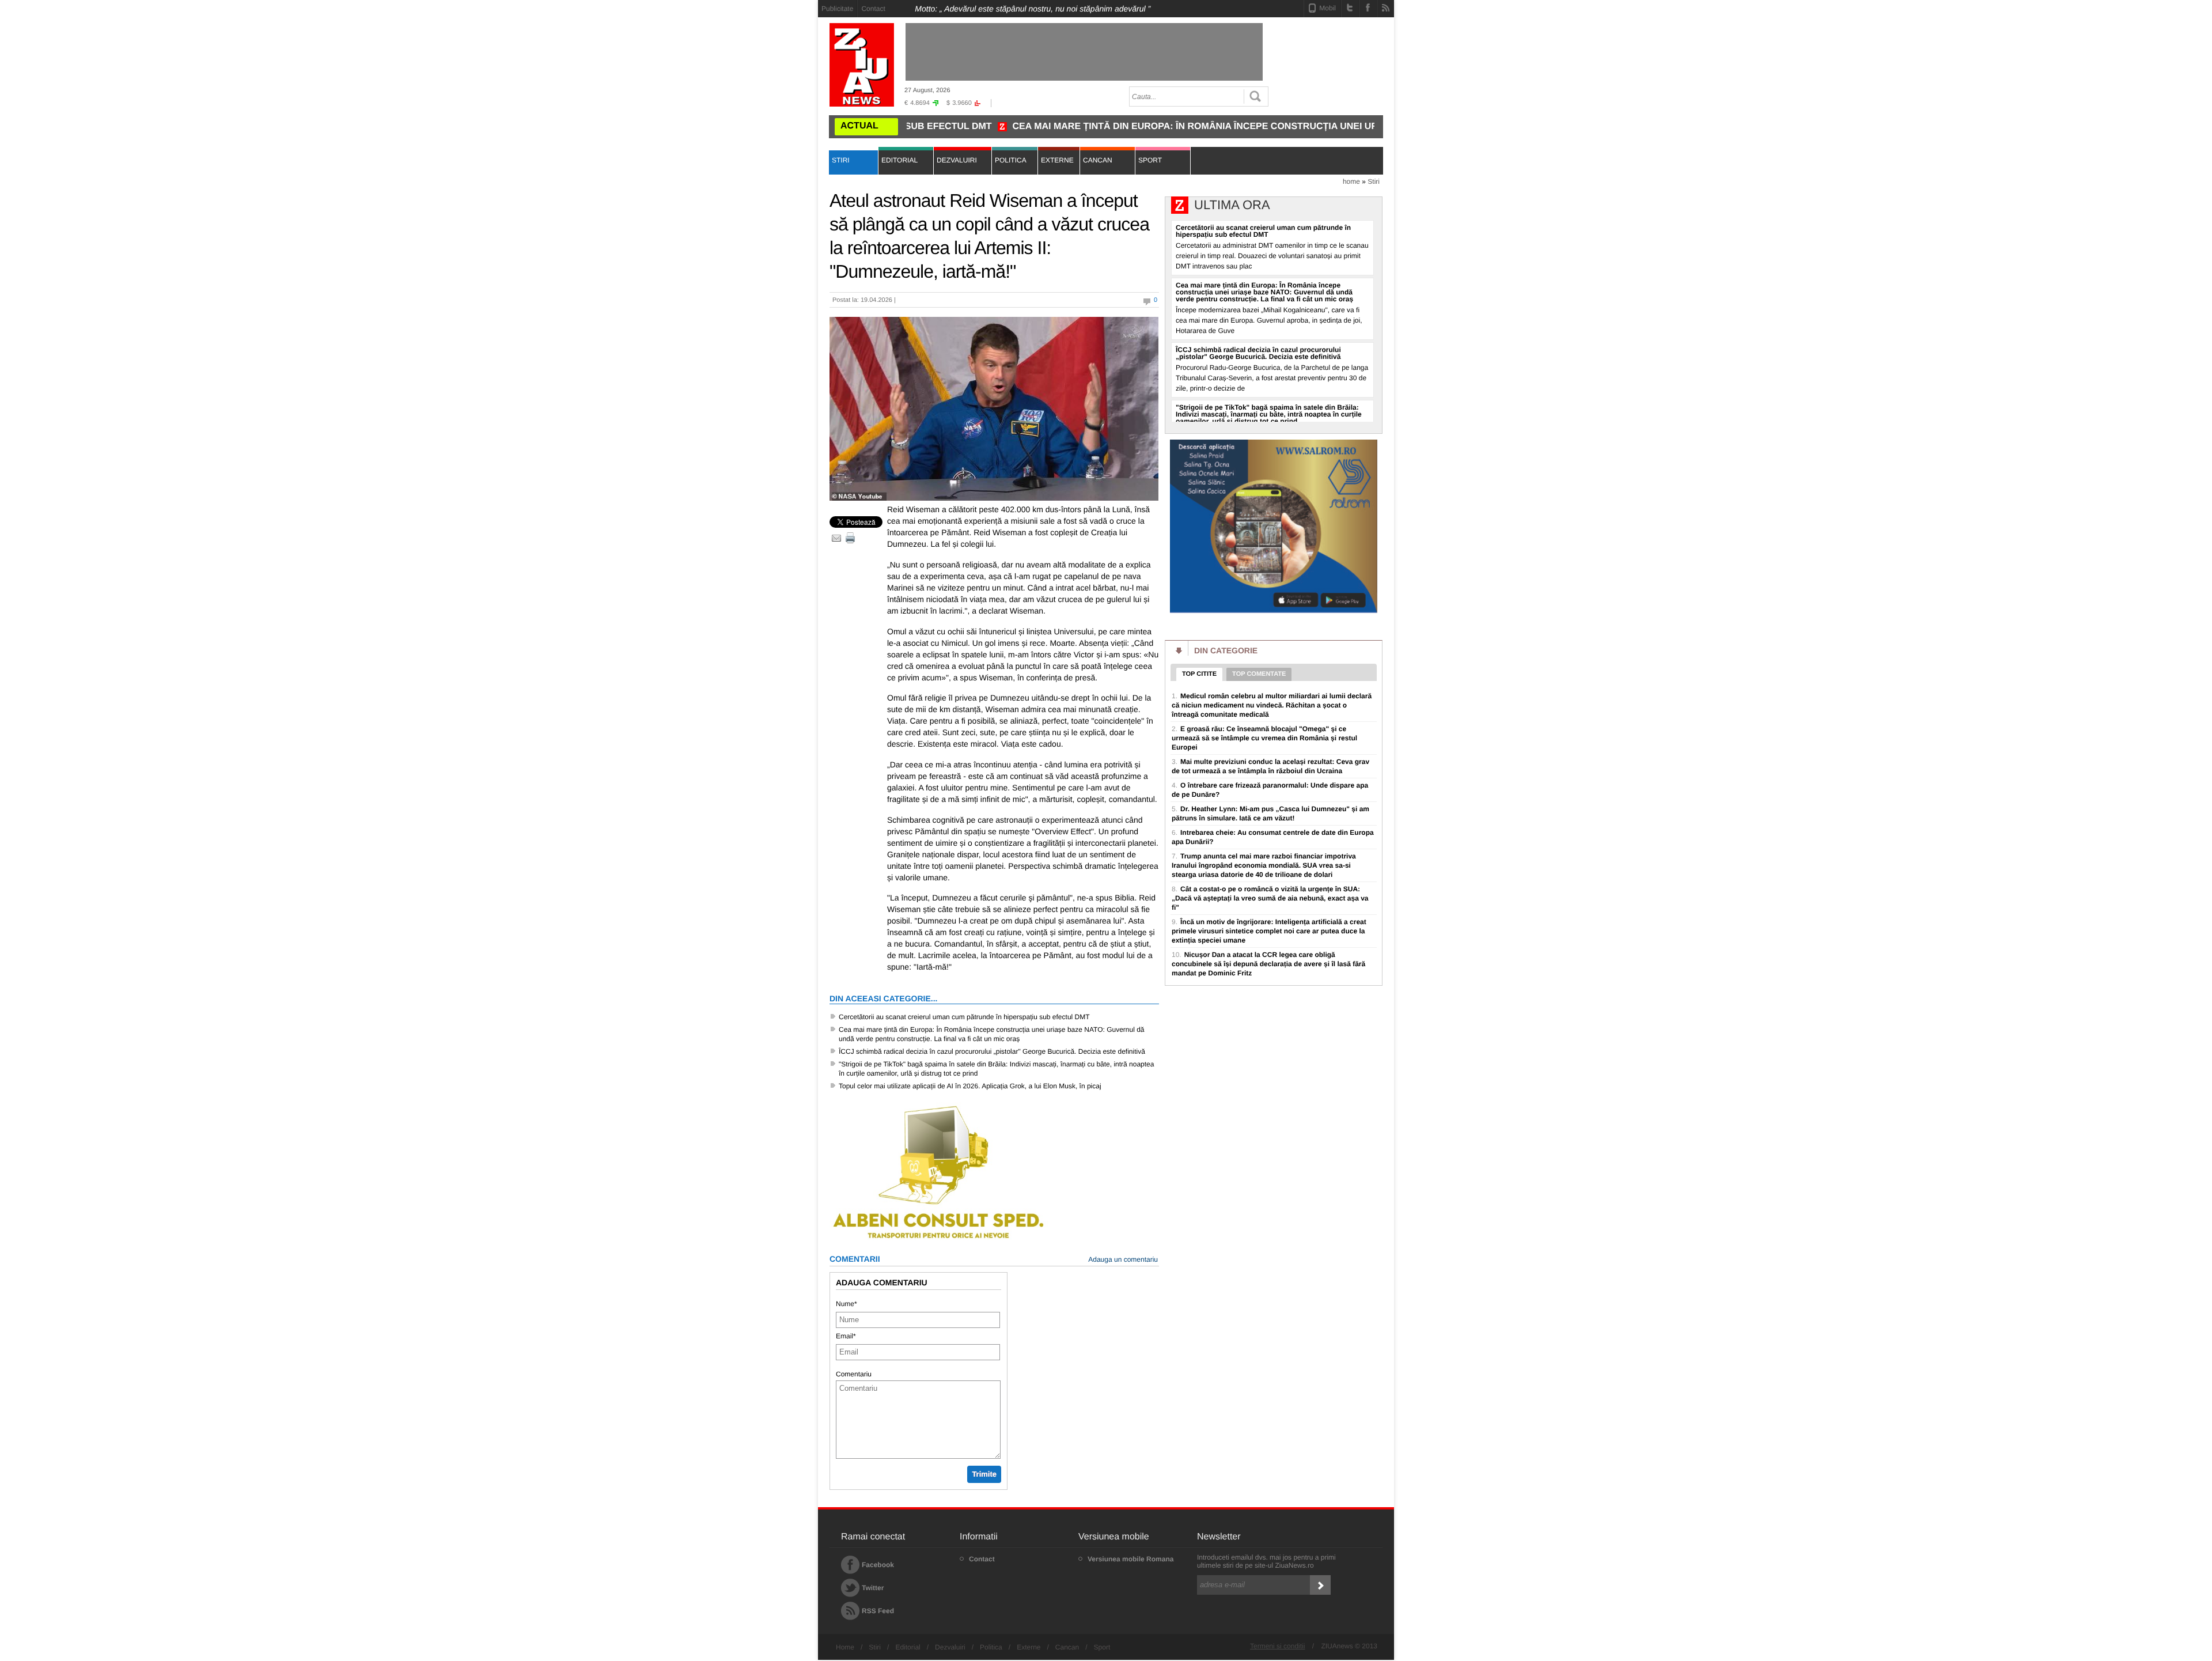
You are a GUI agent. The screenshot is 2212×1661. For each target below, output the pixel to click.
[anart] (1274, 611)
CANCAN (1098, 160)
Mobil (1327, 8)
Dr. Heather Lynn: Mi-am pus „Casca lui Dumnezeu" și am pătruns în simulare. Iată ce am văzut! (1270, 814)
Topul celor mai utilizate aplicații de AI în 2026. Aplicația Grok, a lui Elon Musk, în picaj (970, 1086)
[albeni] (939, 1240)
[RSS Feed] (1386, 7)
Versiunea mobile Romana (1130, 1559)
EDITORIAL (899, 160)
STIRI (841, 160)
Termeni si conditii (1277, 1646)
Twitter (873, 1588)
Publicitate (837, 9)
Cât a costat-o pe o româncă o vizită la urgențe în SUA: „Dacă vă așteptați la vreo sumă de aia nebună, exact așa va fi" (1270, 898)
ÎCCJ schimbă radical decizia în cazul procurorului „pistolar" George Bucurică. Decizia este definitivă (992, 1051)
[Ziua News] (862, 65)
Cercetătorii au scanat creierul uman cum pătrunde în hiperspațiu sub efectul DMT (964, 1017)
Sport (1102, 1647)
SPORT (1150, 160)
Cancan (1067, 1647)
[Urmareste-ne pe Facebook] (1368, 7)
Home (845, 1647)
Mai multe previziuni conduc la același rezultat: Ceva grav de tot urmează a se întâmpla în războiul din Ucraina (1270, 766)
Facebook (878, 1565)
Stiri (1374, 181)
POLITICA (1011, 160)
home (1351, 181)
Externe (1029, 1647)
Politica (991, 1647)
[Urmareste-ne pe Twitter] (1350, 7)
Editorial (908, 1647)
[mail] (836, 538)
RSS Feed (878, 1611)
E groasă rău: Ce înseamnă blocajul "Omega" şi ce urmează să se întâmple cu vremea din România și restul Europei (1264, 738)
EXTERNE (1057, 160)
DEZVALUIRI (957, 160)
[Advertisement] (766, 173)
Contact (873, 9)
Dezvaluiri (950, 1647)
